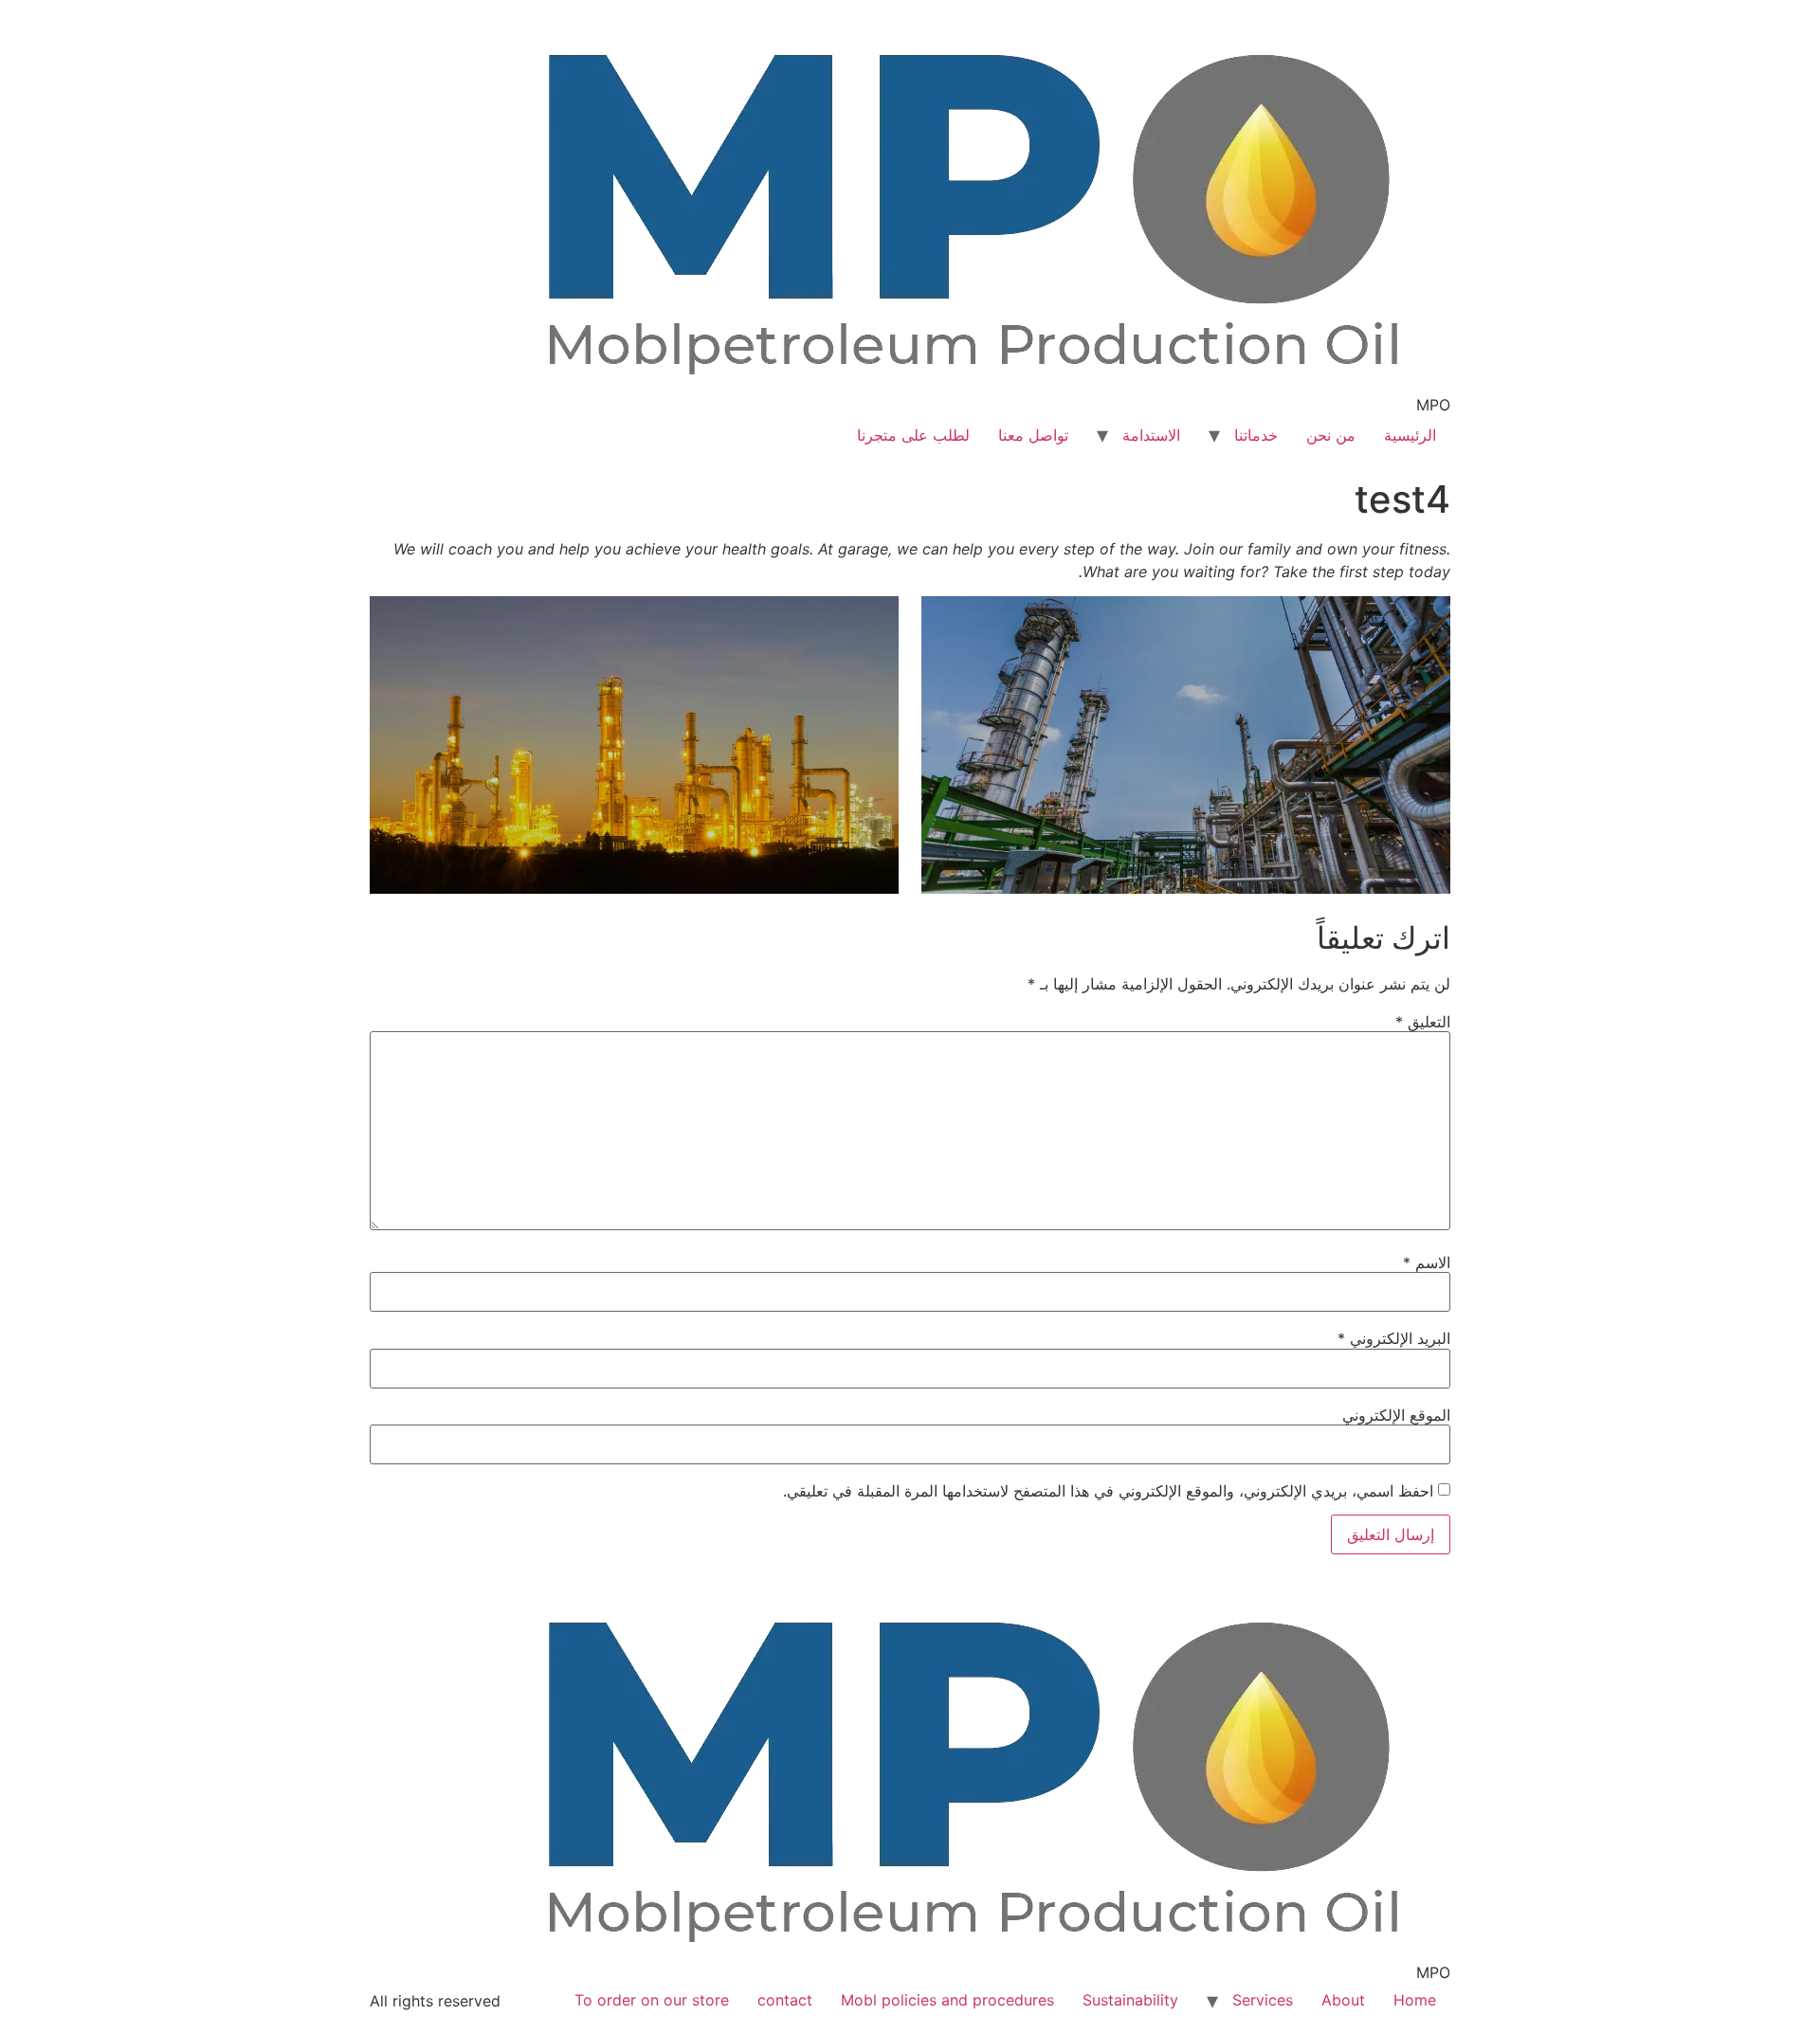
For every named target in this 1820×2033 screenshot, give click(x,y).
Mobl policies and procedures (947, 2000)
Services (1263, 2000)
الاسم (1427, 1262)
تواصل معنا (1033, 435)
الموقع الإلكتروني (1396, 1415)
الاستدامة (1151, 435)
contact (785, 2000)
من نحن (1331, 435)
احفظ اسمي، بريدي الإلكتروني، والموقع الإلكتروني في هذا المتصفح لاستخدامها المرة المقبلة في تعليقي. (1108, 1491)
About (1343, 2000)
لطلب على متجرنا (913, 435)
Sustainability (1130, 2000)
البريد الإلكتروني (1394, 1338)
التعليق (1423, 1022)
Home (1415, 2000)
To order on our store (652, 2000)
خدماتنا (1256, 435)
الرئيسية (1410, 435)
